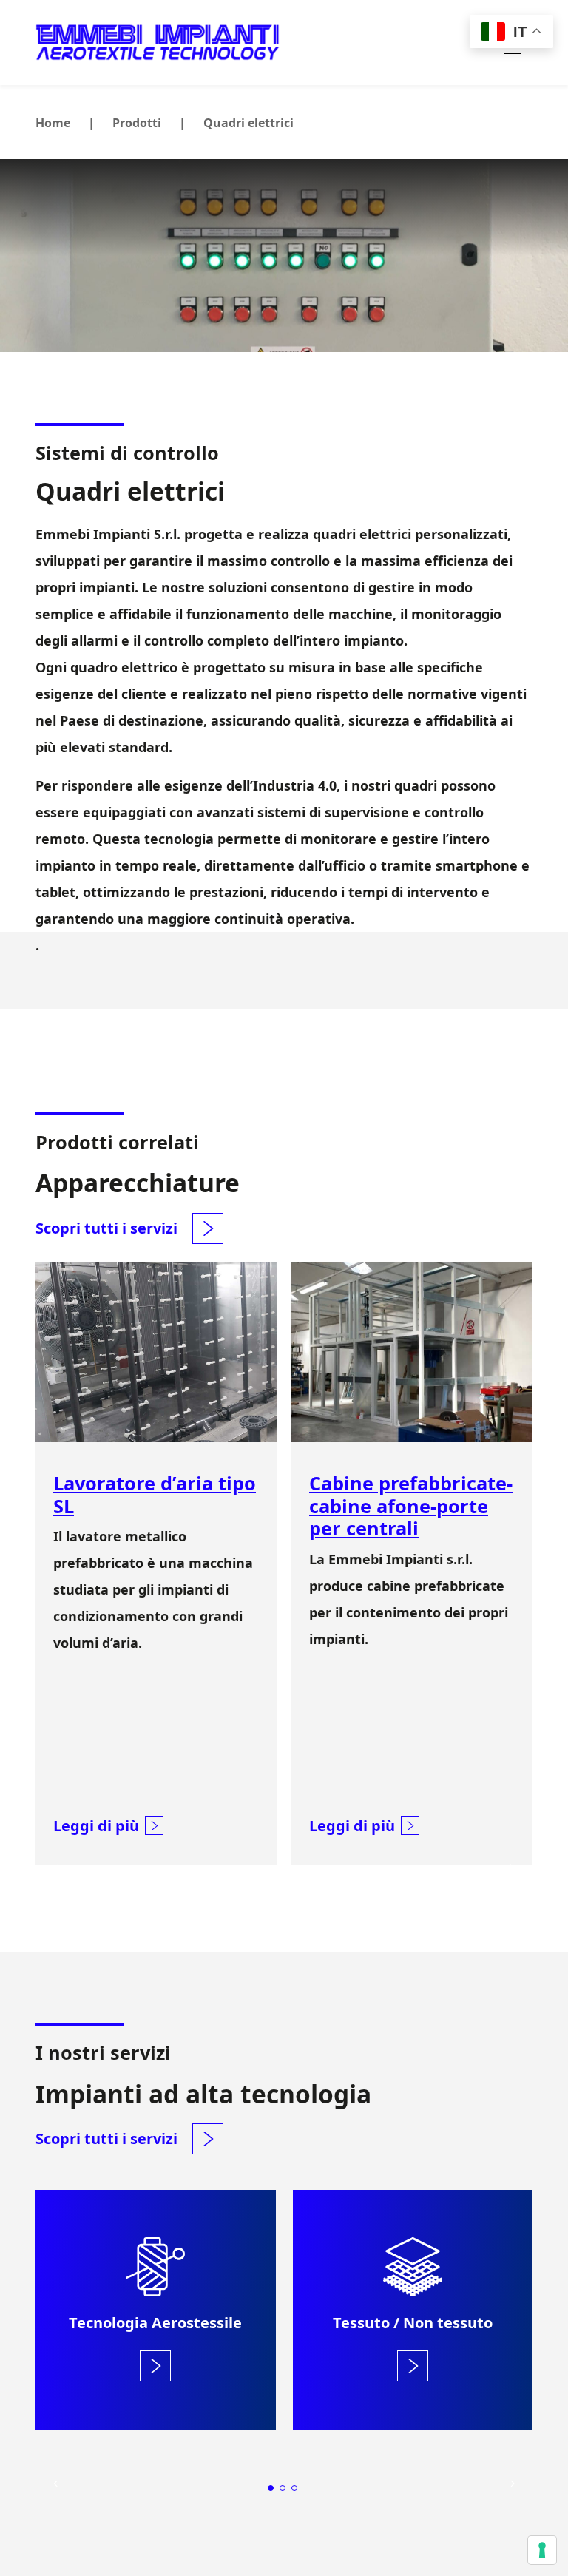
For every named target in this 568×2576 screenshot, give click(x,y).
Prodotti (137, 123)
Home (53, 123)
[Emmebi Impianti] (158, 43)
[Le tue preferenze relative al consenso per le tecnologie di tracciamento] (542, 2550)
